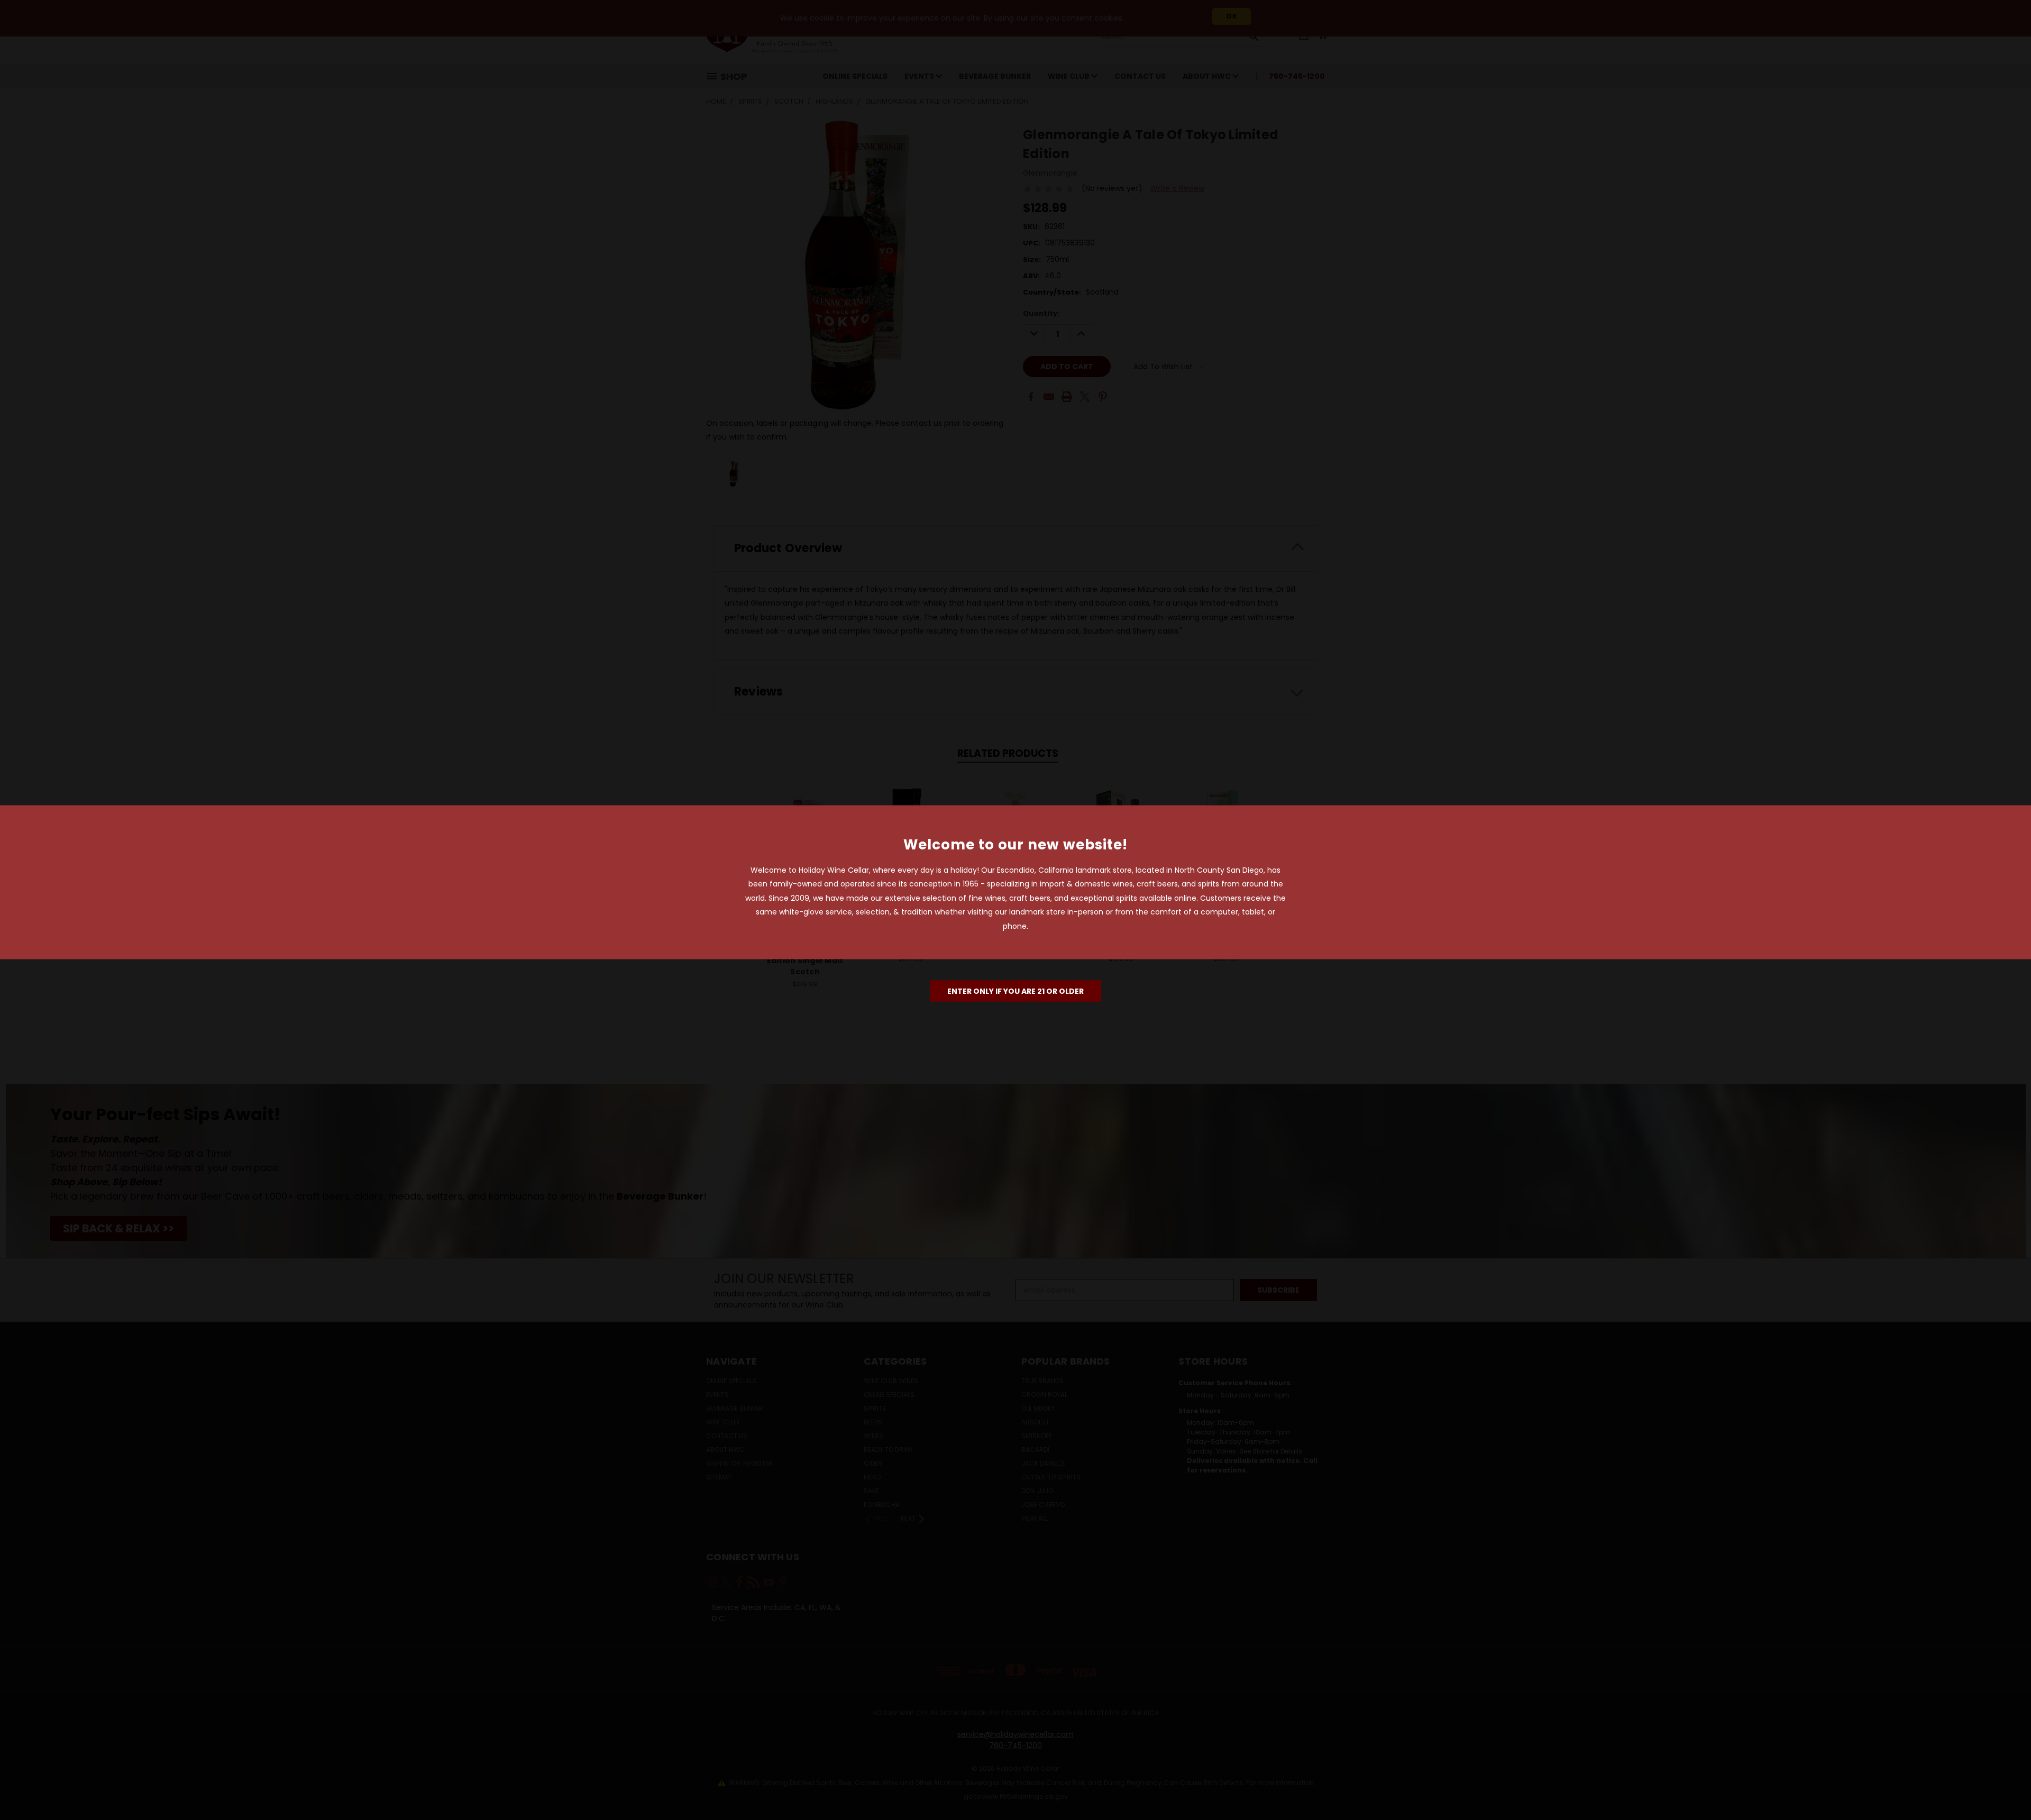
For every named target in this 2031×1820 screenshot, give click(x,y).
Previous (2003, 1787)
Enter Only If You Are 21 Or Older (1015, 991)
